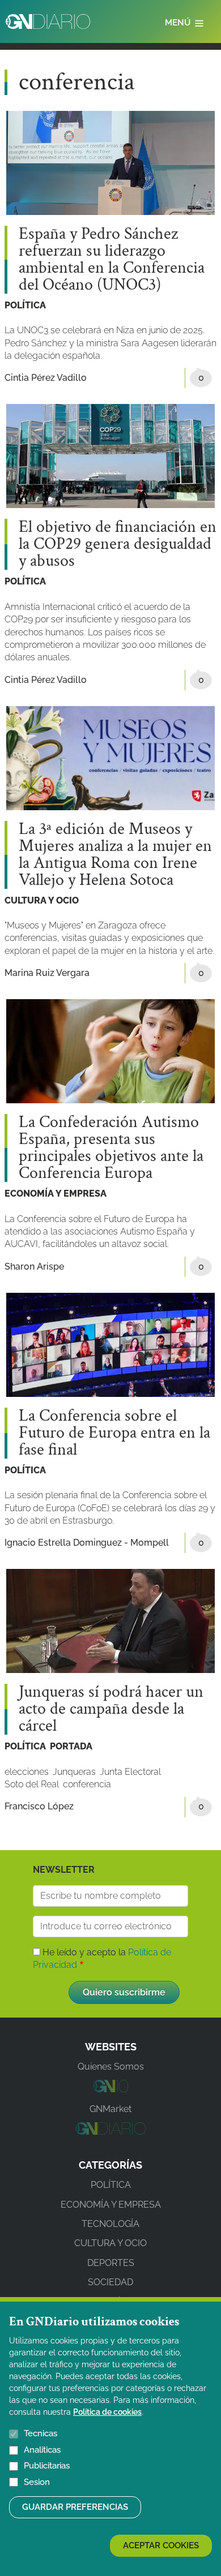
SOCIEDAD (110, 2282)
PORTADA (71, 1746)
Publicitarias (47, 2466)
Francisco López (39, 1806)
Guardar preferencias (75, 2507)
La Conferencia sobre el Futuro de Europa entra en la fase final (114, 1433)
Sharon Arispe (34, 1267)
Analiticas (42, 2450)
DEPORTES (111, 2263)
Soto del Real (32, 1784)
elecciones (27, 1772)
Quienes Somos (111, 2067)
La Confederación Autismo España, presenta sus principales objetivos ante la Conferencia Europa (111, 1148)
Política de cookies (107, 2412)
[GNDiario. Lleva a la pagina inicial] (48, 21)
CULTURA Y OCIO (42, 900)
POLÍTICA (25, 305)
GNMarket (110, 2109)
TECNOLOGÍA (110, 2224)
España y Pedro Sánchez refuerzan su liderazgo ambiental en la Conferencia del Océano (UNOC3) (112, 260)
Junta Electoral (130, 1772)
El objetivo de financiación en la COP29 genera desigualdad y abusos (118, 544)
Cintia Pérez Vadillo (46, 378)
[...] (110, 2089)
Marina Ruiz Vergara (47, 973)
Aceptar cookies (161, 2545)
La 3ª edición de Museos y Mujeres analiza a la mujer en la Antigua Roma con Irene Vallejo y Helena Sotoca (115, 855)
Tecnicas (41, 2433)
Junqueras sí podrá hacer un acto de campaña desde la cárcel (111, 1709)
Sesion (37, 2482)
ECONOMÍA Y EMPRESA (56, 1194)
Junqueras (74, 1772)
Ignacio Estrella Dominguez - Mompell (87, 1543)
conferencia (87, 1784)
